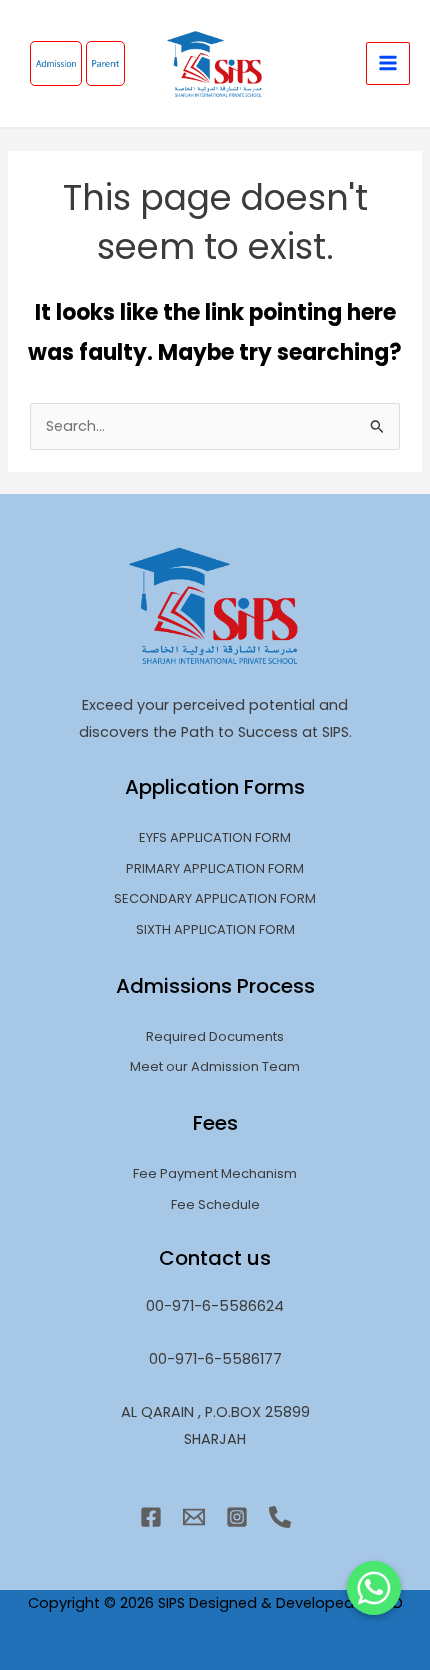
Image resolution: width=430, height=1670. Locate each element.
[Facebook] (151, 1517)
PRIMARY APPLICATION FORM (215, 868)
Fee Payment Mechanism (215, 1173)
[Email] (194, 1517)
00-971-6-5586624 (215, 1306)
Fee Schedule (215, 1204)
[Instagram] (237, 1517)
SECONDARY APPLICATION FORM (215, 898)
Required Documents (215, 1036)
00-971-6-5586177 (215, 1359)
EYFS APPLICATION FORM (215, 837)
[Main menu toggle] (388, 64)
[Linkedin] (280, 1517)
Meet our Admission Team (215, 1066)
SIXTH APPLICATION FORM (215, 929)
